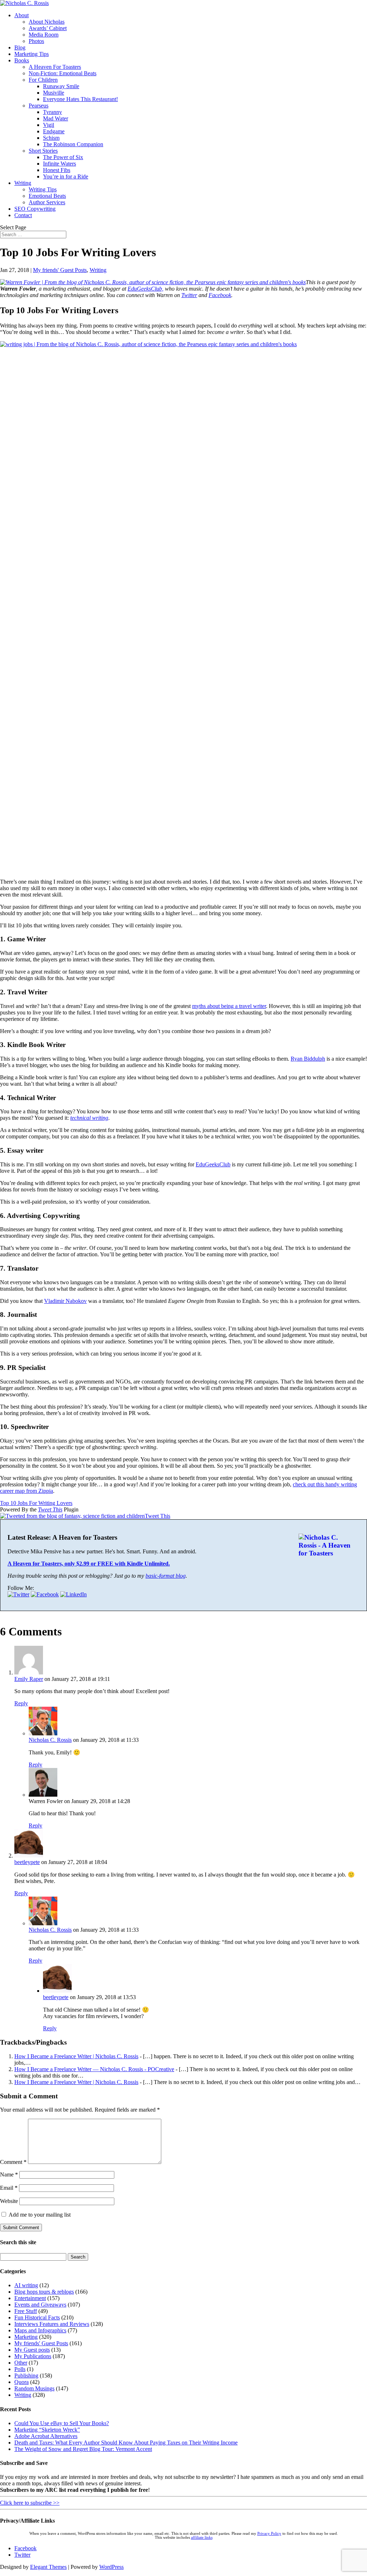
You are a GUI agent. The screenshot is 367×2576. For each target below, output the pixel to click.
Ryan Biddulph (308, 1059)
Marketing (26, 2337)
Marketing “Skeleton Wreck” (47, 2430)
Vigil (49, 125)
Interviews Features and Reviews (52, 2324)
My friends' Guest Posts (60, 270)
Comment (13, 2162)
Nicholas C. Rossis (50, 1740)
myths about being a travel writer (229, 1006)
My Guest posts (32, 2350)
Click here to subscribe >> (30, 2503)
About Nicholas (47, 22)
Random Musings (34, 2388)
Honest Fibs (57, 170)
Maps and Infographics (40, 2330)
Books (22, 60)
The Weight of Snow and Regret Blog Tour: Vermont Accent (83, 2449)
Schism (51, 138)
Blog (20, 47)
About (22, 15)
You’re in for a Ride (66, 176)
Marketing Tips (32, 54)
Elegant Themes (48, 2567)
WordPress (111, 2567)
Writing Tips (43, 189)
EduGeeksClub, (146, 289)
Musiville (54, 93)
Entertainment (30, 2298)
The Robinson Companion (73, 144)
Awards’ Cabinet (48, 28)
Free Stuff (26, 2311)
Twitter (189, 295)
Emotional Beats (47, 196)
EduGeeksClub (213, 1164)
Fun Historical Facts (37, 2317)
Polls (20, 2369)
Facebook (220, 295)
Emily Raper (29, 1679)
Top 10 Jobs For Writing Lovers (36, 1503)
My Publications (33, 2356)
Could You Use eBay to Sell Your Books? (62, 2423)
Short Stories (43, 151)
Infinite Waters (59, 164)
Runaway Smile (61, 86)
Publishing (26, 2376)
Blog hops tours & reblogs (44, 2292)
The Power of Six (63, 157)
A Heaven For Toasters (55, 67)
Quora (22, 2382)
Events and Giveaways (40, 2305)
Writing (23, 183)
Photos (36, 41)
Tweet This (50, 1509)
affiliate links (202, 2537)
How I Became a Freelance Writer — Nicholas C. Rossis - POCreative (94, 2069)
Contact (23, 215)
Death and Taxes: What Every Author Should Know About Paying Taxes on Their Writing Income (126, 2443)
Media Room (44, 35)
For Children (43, 80)
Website (9, 2201)
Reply (21, 1703)
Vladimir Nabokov (65, 1301)
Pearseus (39, 106)
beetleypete (27, 1862)
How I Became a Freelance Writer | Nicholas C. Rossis (76, 2056)
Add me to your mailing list (39, 2215)
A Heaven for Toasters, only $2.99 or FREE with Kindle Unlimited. (89, 1564)
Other (21, 2363)
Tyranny (53, 112)
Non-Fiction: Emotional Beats (63, 73)
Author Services (47, 202)
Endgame (54, 131)
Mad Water (56, 118)
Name (9, 2174)
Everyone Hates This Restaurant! (80, 99)
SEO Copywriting (35, 209)
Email (9, 2188)
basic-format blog (166, 1576)
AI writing (26, 2285)
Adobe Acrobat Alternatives (46, 2436)
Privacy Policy (269, 2534)
